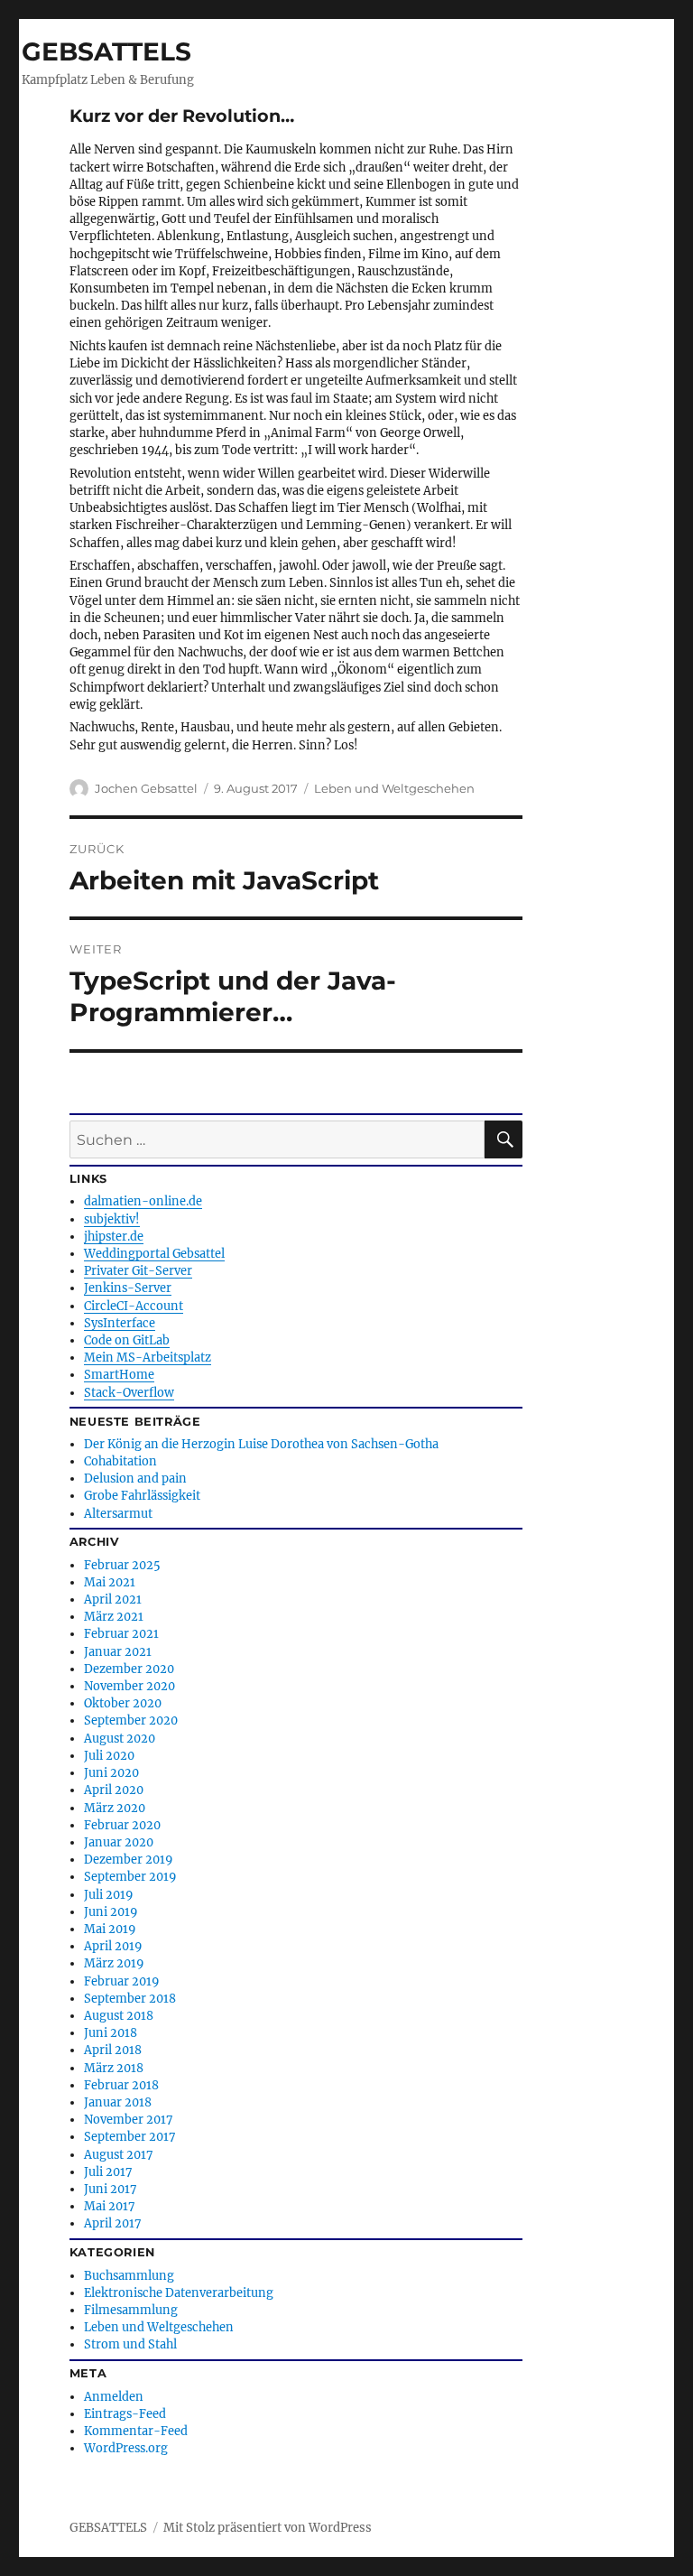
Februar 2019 (121, 1981)
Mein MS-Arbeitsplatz (148, 1357)
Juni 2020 (111, 1772)
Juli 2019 (108, 1894)
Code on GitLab (127, 1340)
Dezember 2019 (128, 1859)
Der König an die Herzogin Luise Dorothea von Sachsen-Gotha (261, 1444)
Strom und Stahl (130, 2344)
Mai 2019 (110, 1929)
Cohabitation (120, 1461)
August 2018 (119, 2015)
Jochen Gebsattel (146, 788)
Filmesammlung (131, 2310)
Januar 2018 (118, 2102)
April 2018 (113, 2050)
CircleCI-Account (134, 1306)
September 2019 (130, 1876)
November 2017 (129, 2119)
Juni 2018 (111, 2032)
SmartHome (119, 1374)
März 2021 (114, 1616)
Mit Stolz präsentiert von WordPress (268, 2528)
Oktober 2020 (123, 1703)
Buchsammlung (129, 2275)
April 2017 (113, 2223)
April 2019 (113, 1946)
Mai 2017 (110, 2206)
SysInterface (120, 1323)
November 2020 (129, 1686)
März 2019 (114, 1963)
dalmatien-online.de (143, 1201)
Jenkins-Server (128, 1288)
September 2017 (130, 2136)
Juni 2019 (111, 1911)
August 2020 (120, 1738)
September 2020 (131, 1720)
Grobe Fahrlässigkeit (142, 1495)
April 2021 (113, 1599)
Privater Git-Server (138, 1270)
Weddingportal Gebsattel (154, 1253)
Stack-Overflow (129, 1392)
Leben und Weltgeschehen (394, 788)
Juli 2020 (109, 1755)
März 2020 (115, 1808)
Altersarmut (118, 1513)
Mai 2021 (110, 1582)
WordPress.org (126, 2448)
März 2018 (114, 2068)
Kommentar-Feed (136, 2431)
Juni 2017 (111, 2189)
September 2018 (130, 1998)
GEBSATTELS (106, 51)
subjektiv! (112, 1219)
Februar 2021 (121, 1633)
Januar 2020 (119, 1842)
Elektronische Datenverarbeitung (179, 2292)
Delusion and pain (135, 1478)
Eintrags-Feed (125, 2413)
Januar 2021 (118, 1651)
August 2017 (119, 2154)
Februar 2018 (121, 2085)
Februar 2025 (122, 1565)
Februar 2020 (122, 1825)
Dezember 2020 (129, 1669)
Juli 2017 (108, 2171)
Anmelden (114, 2396)
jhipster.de (114, 1236)
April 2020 (114, 1790)
